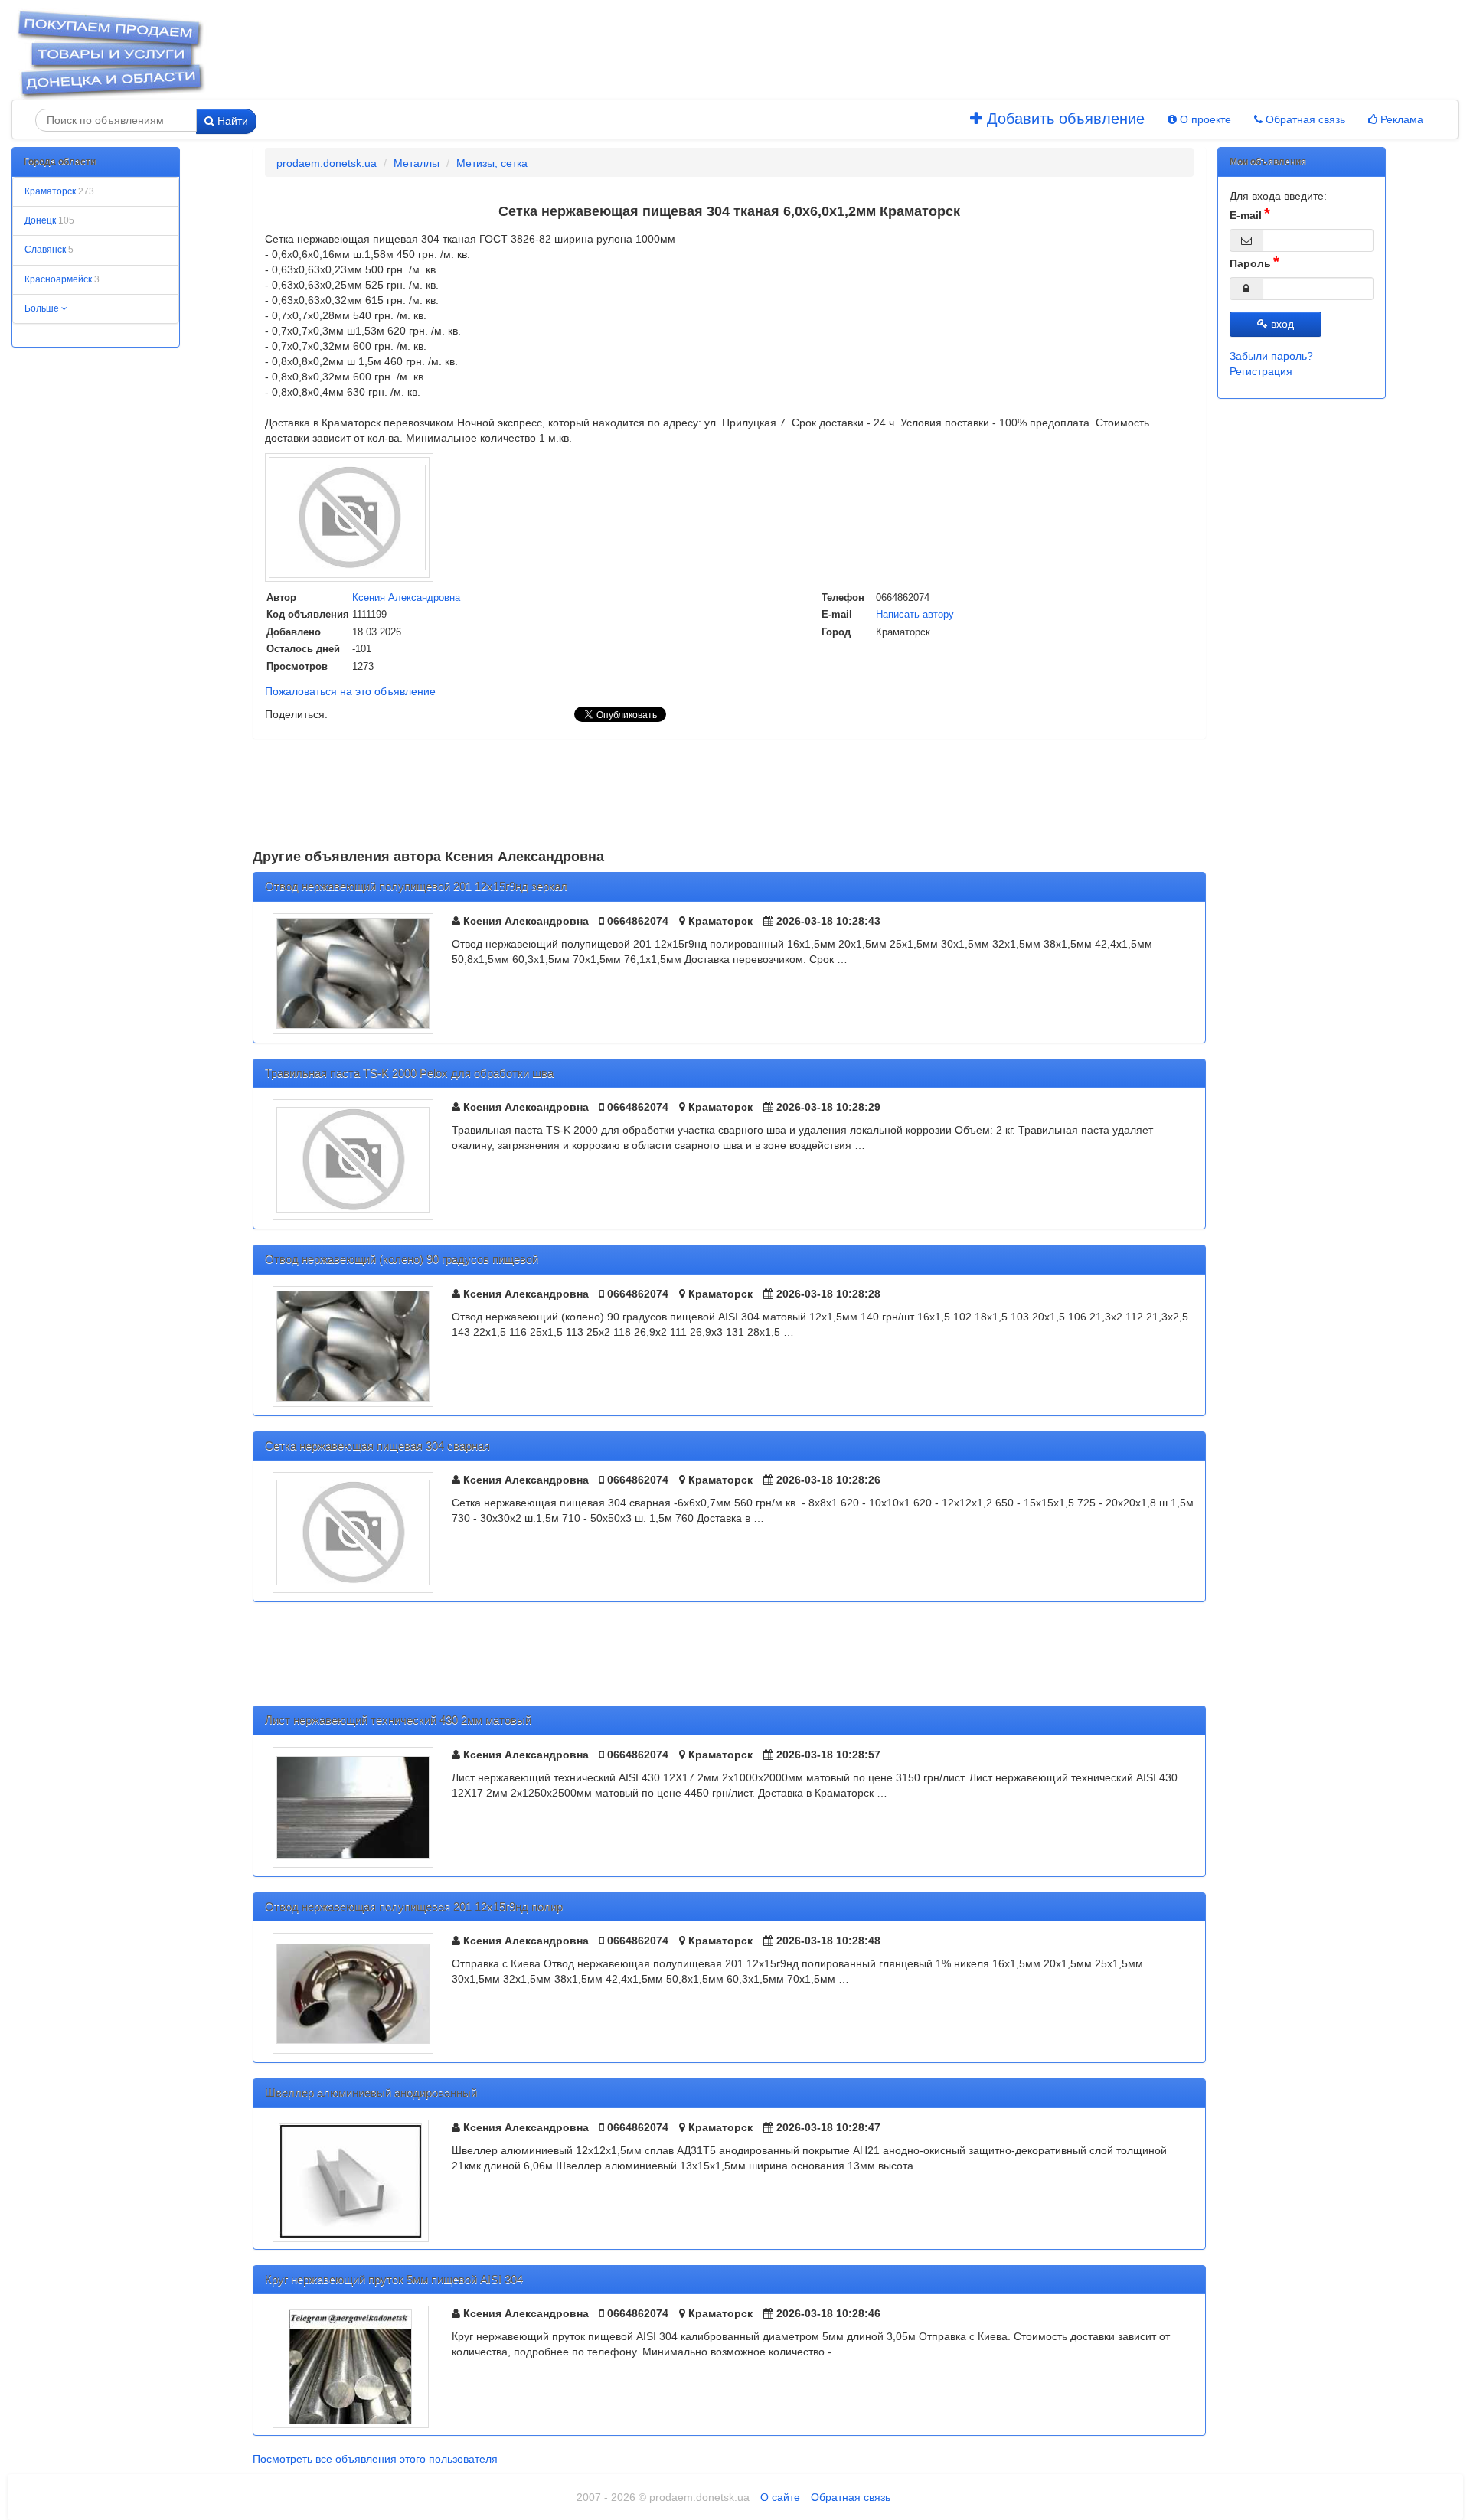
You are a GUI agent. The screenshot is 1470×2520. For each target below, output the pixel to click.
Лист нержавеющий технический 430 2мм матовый (398, 1720)
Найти (231, 121)
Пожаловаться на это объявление (350, 691)
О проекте (1204, 119)
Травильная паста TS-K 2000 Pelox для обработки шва (409, 1073)
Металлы (416, 163)
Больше (43, 308)
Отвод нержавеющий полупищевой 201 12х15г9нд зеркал (416, 886)
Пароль (1250, 263)
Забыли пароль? (1271, 356)
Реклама (1400, 119)
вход (1281, 324)
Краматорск (59, 191)
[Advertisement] (689, 54)
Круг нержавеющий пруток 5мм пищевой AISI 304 (394, 2279)
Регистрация (1261, 371)
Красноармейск (62, 279)
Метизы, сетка (492, 163)
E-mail (1246, 215)
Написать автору (915, 614)
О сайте (780, 2497)
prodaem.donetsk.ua (327, 163)
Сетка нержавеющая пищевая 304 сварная (377, 1446)
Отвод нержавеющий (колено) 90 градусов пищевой (402, 1259)
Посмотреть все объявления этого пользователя (375, 2459)
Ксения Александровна (406, 597)
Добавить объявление (1063, 119)
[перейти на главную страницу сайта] (110, 53)
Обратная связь (1304, 119)
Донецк (49, 220)
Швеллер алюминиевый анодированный (371, 2092)
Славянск (49, 250)
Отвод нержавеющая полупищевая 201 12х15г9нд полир (414, 1906)
